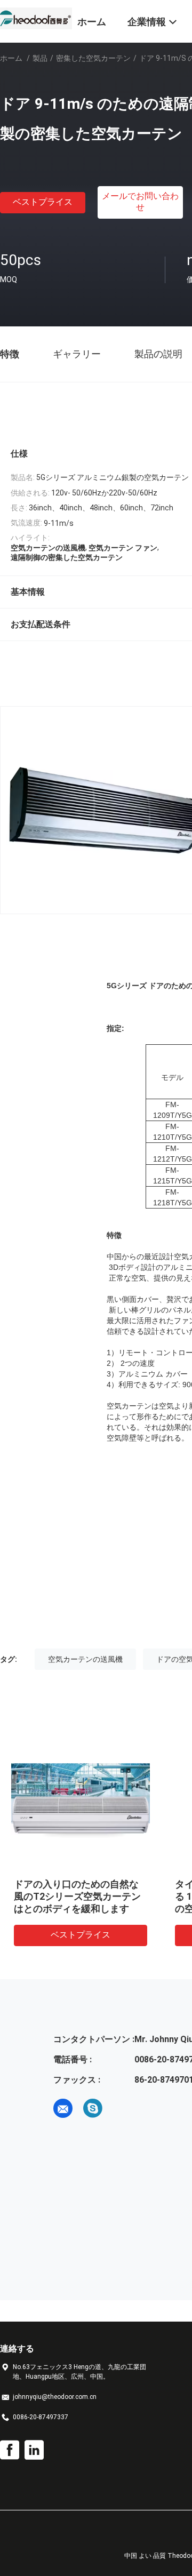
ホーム (11, 58)
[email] (63, 2108)
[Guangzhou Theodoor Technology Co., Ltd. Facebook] (10, 2450)
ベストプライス (43, 202)
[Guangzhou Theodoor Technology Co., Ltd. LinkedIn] (34, 2450)
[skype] (93, 2108)
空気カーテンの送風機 (85, 1659)
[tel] (123, 2108)
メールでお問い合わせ (140, 202)
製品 (40, 58)
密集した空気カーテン (93, 58)
